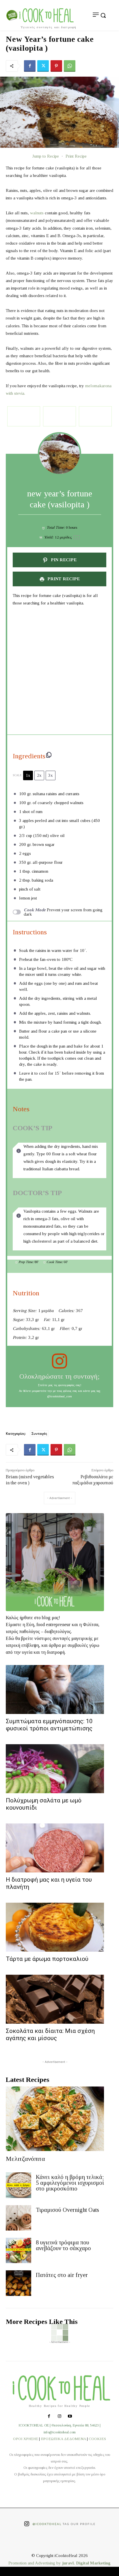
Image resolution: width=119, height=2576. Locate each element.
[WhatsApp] (70, 66)
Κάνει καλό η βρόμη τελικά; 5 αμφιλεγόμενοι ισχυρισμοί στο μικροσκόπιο (70, 2183)
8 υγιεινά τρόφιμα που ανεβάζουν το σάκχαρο (63, 2245)
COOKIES (97, 2439)
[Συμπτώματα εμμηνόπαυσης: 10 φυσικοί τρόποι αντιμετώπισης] (55, 1689)
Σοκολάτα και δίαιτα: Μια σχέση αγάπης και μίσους (50, 2034)
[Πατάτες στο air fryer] (18, 2283)
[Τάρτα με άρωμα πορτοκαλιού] (55, 1927)
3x (51, 775)
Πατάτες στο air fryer (62, 2275)
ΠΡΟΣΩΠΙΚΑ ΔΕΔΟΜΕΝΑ (63, 2439)
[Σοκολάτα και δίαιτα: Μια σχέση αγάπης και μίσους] (55, 1999)
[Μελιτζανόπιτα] (55, 2119)
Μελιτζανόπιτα (25, 2159)
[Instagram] (59, 2417)
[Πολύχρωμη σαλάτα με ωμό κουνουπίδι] (55, 1769)
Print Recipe (76, 156)
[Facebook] (30, 66)
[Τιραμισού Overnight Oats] (18, 2218)
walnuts (37, 213)
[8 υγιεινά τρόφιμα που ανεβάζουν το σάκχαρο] (18, 2250)
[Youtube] (70, 2417)
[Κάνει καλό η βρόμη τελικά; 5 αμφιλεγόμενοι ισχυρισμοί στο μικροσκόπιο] (18, 2185)
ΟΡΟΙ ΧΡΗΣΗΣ (26, 2439)
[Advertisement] (59, 671)
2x (39, 775)
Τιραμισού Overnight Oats (67, 2210)
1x (28, 775)
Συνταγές (39, 1433)
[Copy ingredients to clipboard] (49, 755)
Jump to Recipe (46, 156)
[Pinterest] (56, 66)
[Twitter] (43, 66)
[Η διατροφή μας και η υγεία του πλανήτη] (55, 1848)
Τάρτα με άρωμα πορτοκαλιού (47, 1959)
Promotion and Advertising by (35, 2563)
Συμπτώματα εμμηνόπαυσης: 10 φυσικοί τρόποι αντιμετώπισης (49, 1725)
